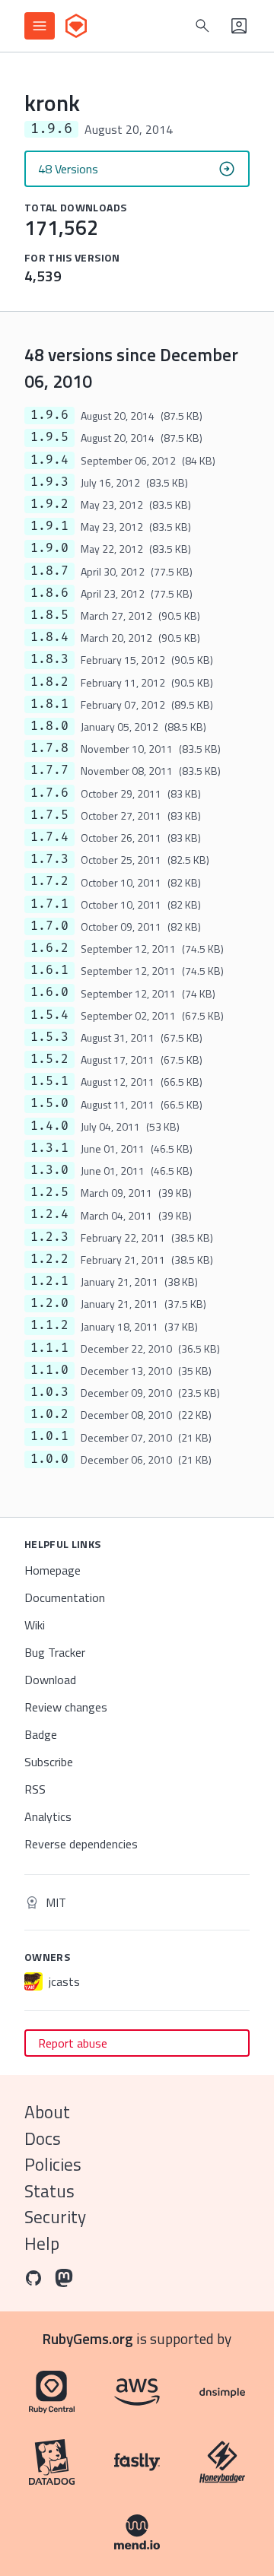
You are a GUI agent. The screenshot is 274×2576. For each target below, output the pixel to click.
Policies (53, 2164)
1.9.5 (49, 437)
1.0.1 (49, 1436)
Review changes (66, 1707)
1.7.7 (49, 770)
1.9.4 (49, 460)
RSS (35, 1789)
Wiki (35, 1625)
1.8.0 (49, 726)
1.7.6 (49, 793)
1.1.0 (49, 1370)
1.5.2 (49, 1059)
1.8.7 (49, 571)
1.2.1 (49, 1281)
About (47, 2112)
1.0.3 (49, 1392)
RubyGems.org (88, 2338)
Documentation (65, 1597)
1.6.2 (49, 948)
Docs (43, 2138)
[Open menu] (40, 26)
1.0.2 (49, 1414)
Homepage (53, 1570)
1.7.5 (49, 815)
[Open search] (202, 26)
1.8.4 (49, 637)
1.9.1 (49, 526)
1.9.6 (49, 415)
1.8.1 (49, 704)
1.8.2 (49, 682)
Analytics (48, 1816)
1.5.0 (49, 1103)
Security (55, 2217)
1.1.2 (49, 1325)
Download (50, 1680)
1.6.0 (49, 992)
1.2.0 (49, 1303)
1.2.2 (49, 1259)
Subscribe (49, 1762)
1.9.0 (49, 548)
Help (42, 2243)
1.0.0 (49, 1459)
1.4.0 (49, 1126)
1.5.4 (49, 1015)
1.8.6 (49, 593)
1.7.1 (49, 904)
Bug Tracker (55, 1652)
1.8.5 (49, 615)
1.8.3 (49, 659)
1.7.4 (49, 837)
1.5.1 (49, 1081)
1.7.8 (49, 748)
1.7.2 (49, 881)
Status (49, 2191)
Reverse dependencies (81, 1844)
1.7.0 (49, 926)
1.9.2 (49, 504)
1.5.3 (49, 1037)
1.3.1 (49, 1148)
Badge (41, 1734)
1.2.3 (49, 1237)
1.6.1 (49, 970)
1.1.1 (49, 1348)
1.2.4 (49, 1214)
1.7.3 (49, 859)
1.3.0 (49, 1170)
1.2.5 (49, 1192)
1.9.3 (49, 482)
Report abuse (73, 2043)
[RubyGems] (76, 26)
